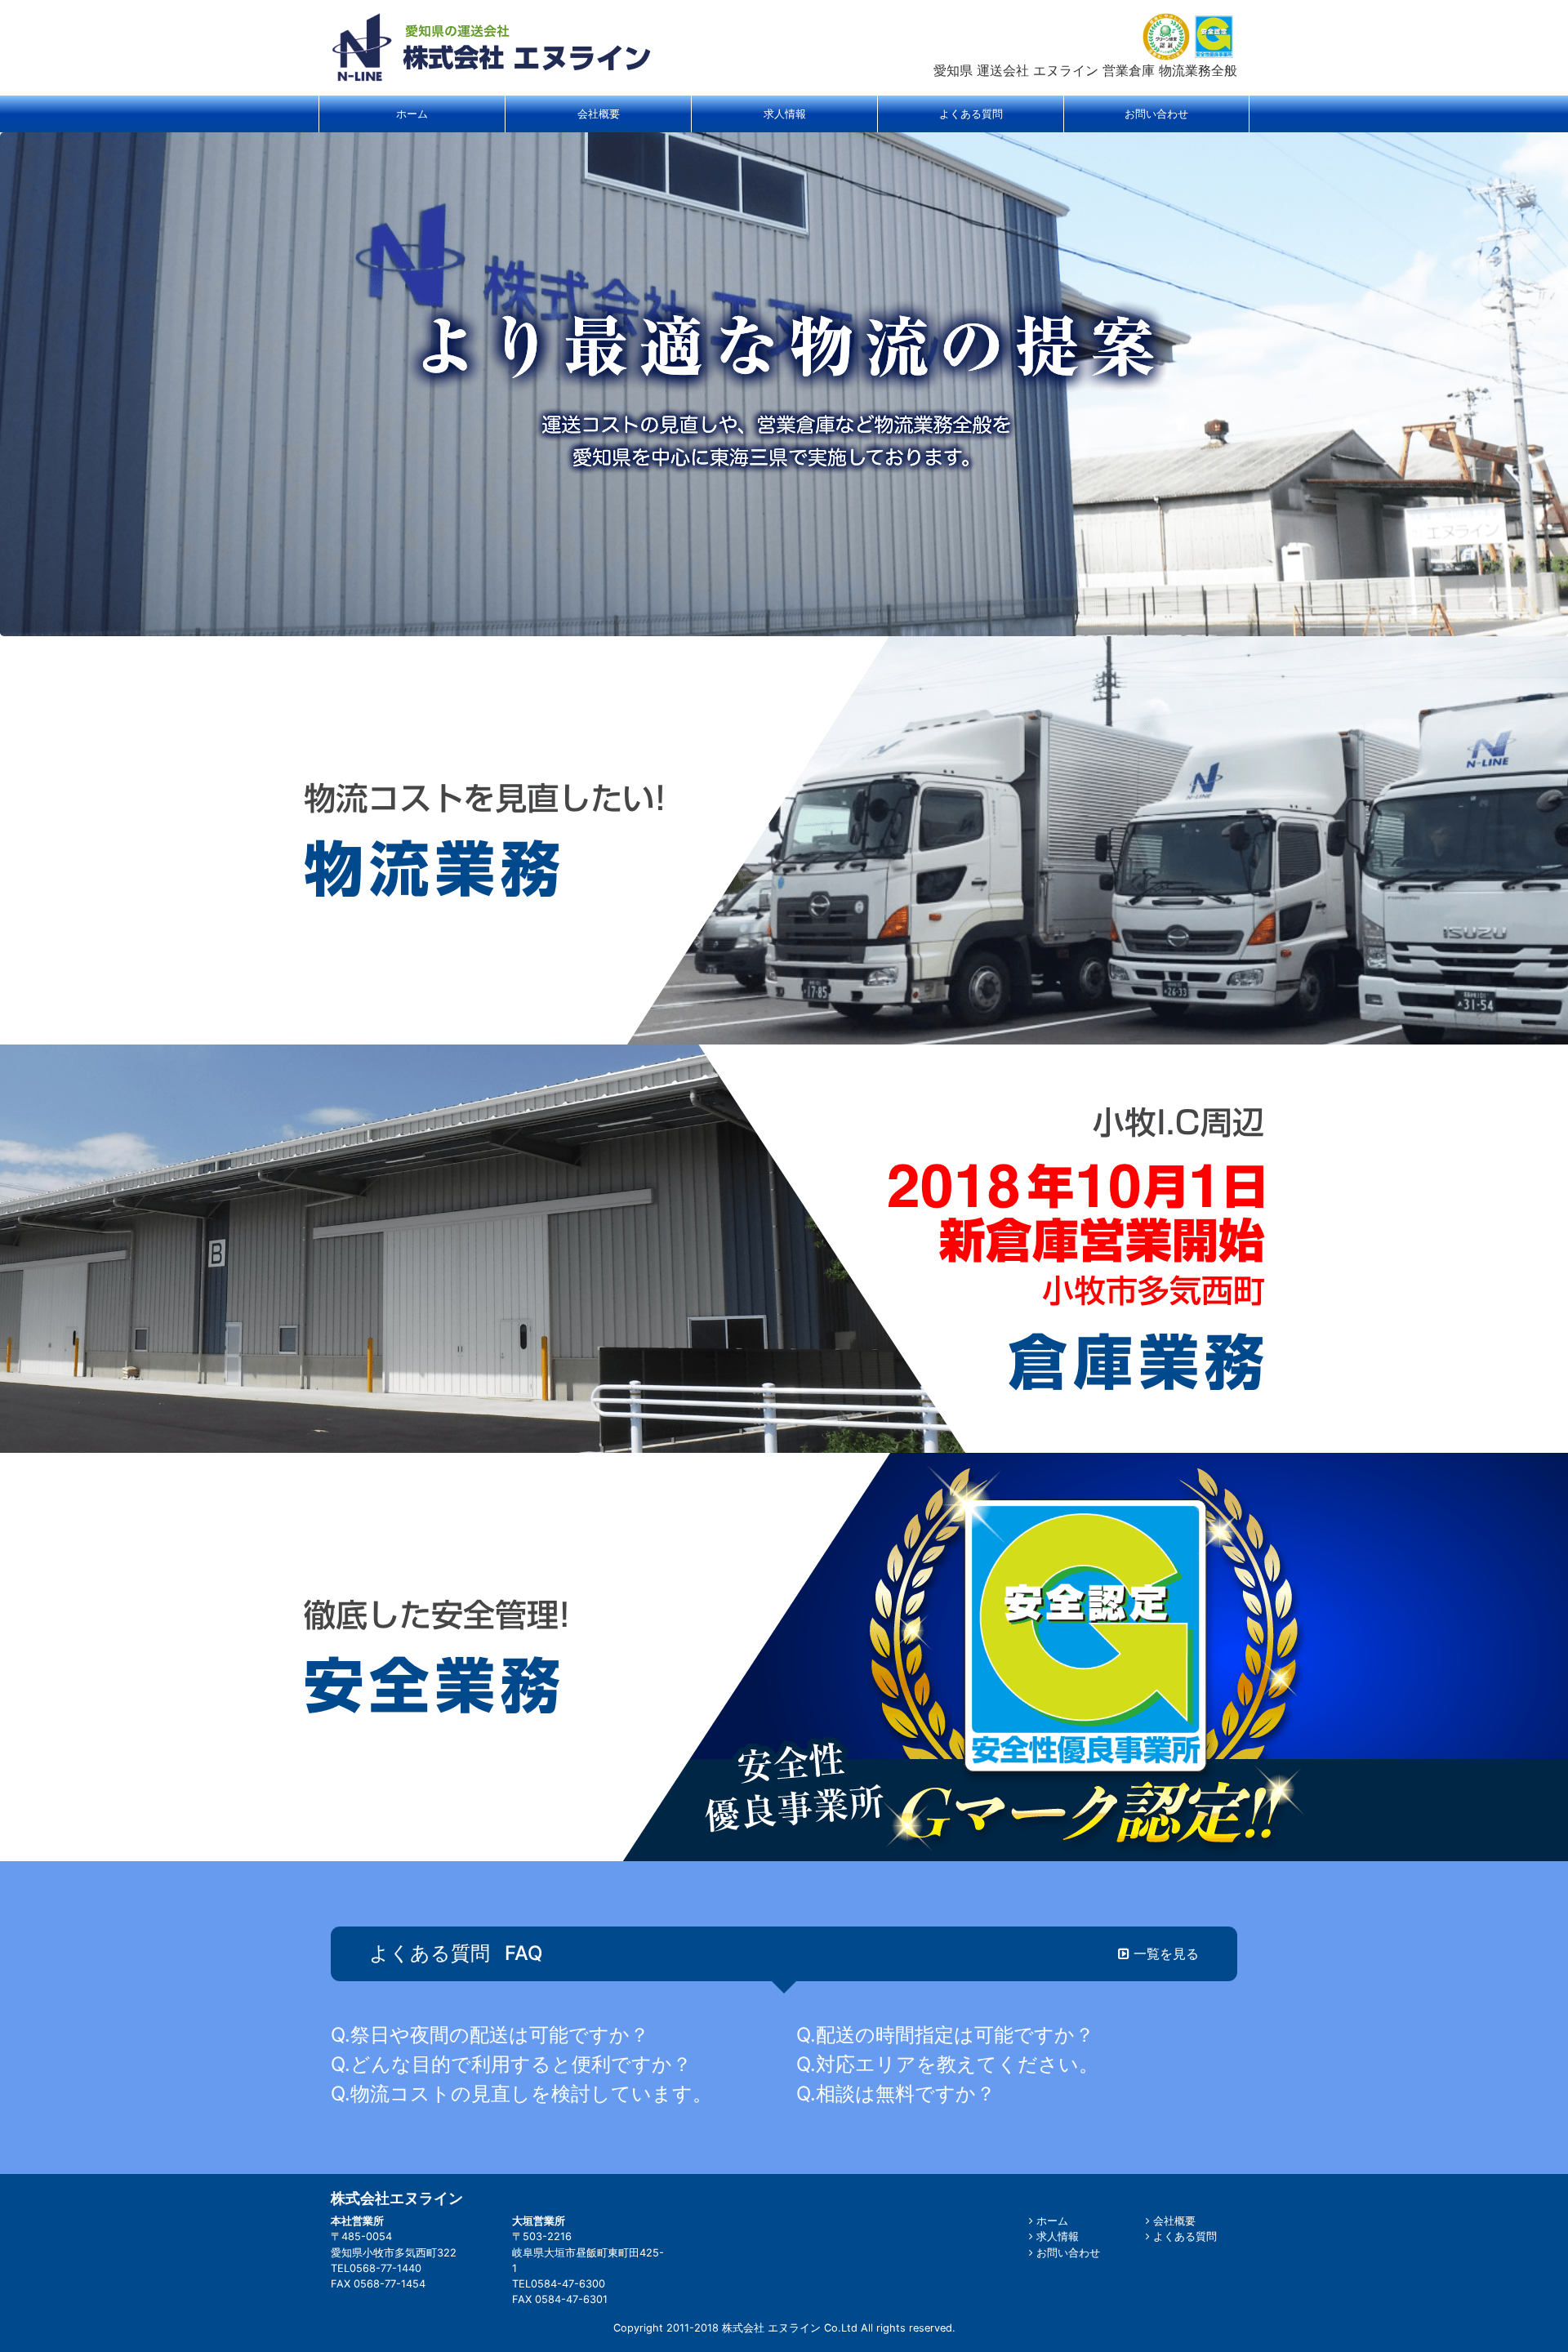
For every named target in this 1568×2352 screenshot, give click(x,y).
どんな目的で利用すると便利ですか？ (521, 2064)
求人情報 (1056, 2236)
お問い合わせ (1067, 2253)
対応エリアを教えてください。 (957, 2064)
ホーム (1051, 2221)
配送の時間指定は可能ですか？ (955, 2035)
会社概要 (1173, 2221)
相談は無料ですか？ (906, 2094)
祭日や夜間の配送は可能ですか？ (500, 2035)
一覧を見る (1164, 1953)
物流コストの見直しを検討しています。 (531, 2094)
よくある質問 (1183, 2236)
